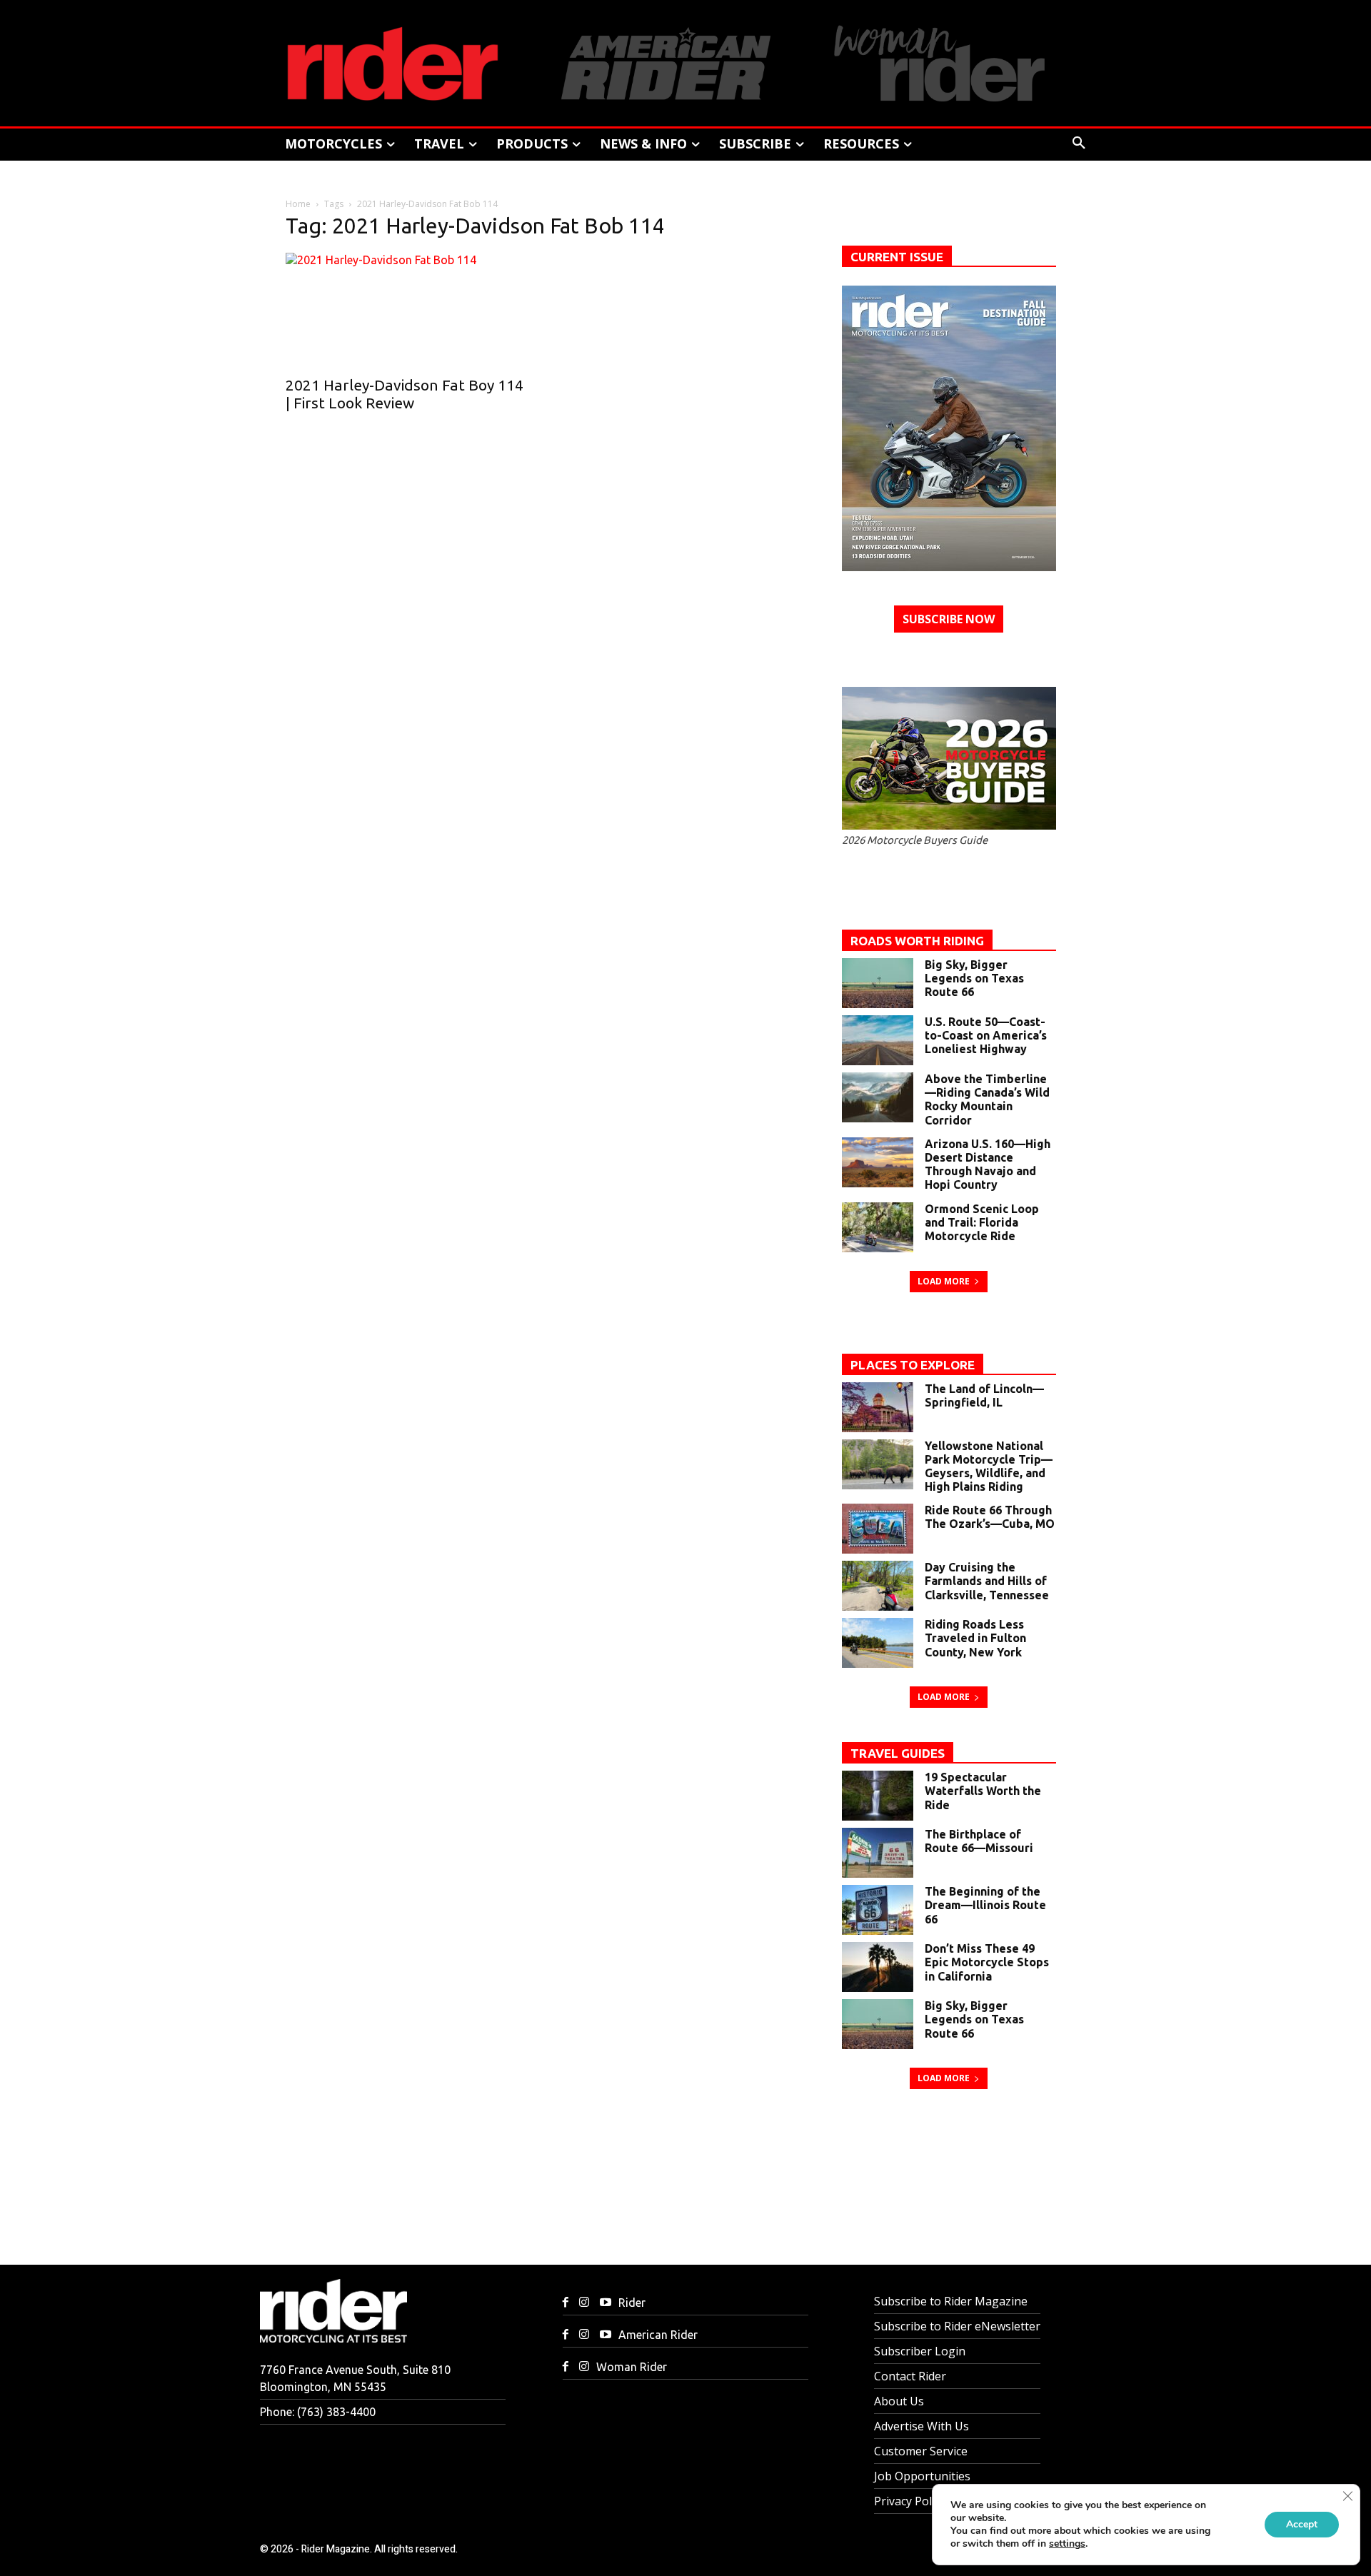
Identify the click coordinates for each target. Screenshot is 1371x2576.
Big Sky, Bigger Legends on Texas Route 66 (974, 978)
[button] (1079, 144)
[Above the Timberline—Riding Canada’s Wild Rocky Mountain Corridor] (878, 1097)
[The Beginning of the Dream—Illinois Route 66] (878, 1910)
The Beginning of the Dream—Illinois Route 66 (985, 1905)
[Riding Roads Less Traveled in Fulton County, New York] (878, 1643)
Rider (632, 2303)
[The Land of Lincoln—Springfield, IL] (878, 1407)
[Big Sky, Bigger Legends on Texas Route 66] (878, 983)
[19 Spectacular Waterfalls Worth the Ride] (878, 1796)
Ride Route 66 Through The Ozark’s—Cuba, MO (990, 1517)
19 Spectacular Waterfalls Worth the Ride (983, 1791)
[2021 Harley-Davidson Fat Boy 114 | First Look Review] (407, 310)
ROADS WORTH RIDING (917, 941)
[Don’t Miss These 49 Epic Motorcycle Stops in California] (878, 1967)
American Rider (658, 2335)
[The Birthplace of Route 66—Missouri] (878, 1853)
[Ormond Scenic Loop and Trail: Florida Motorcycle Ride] (878, 1227)
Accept (1302, 2524)
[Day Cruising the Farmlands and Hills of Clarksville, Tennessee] (878, 1586)
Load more (944, 1281)
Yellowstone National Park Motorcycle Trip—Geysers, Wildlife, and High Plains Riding (989, 1466)
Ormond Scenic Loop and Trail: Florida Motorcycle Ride (982, 1222)
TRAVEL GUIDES (898, 1753)
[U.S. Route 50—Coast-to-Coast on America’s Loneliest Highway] (878, 1040)
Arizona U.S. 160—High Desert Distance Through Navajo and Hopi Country (988, 1164)
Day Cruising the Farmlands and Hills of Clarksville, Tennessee (987, 1581)
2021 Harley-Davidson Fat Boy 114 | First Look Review (405, 394)
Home (298, 204)
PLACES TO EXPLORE (913, 1365)
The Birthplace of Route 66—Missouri (979, 1841)
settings (1067, 2544)
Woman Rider (632, 2367)
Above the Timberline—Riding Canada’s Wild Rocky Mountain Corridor (987, 1100)
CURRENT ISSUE (897, 257)
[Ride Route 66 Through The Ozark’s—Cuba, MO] (878, 1529)
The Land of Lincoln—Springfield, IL (984, 1395)
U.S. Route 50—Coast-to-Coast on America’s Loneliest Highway (986, 1035)
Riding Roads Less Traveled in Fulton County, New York (975, 1638)
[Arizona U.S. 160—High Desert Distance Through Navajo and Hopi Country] (878, 1162)
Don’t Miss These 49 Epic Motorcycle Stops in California (987, 1962)
